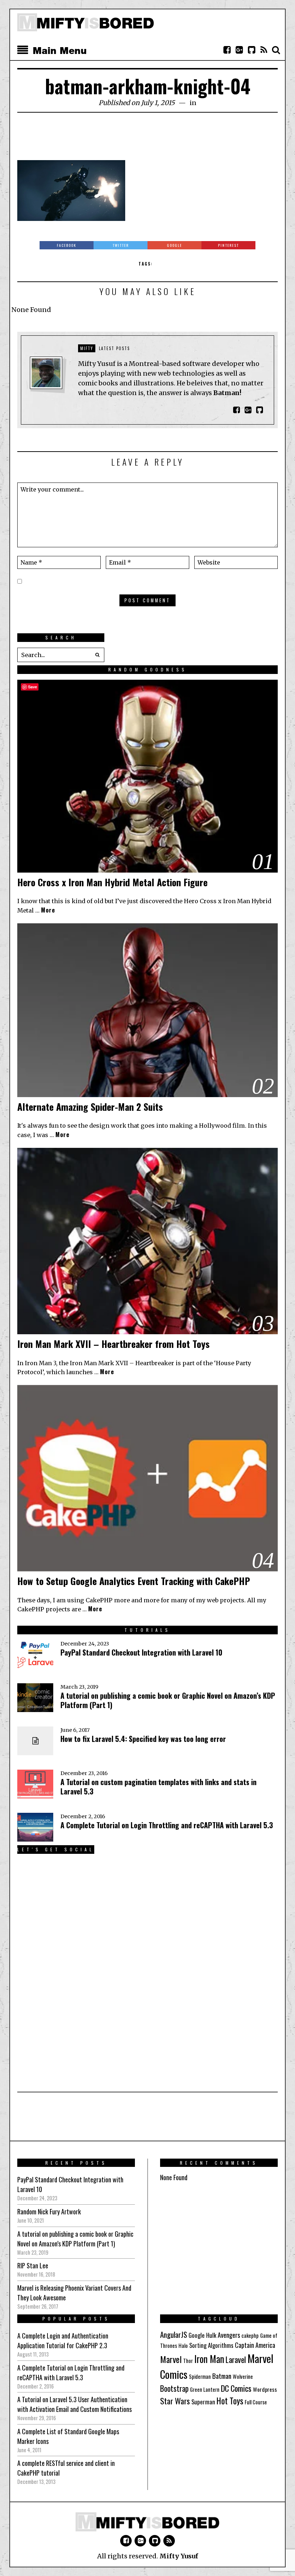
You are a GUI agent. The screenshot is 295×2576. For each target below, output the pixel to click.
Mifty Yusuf (179, 2556)
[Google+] (239, 50)
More (48, 910)
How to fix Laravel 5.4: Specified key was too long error (143, 1739)
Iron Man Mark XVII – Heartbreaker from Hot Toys (114, 1344)
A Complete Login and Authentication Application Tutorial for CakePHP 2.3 (63, 2340)
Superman (203, 2402)
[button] (97, 655)
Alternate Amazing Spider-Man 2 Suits (90, 1107)
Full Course (256, 2402)
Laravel (236, 2359)
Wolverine (243, 2376)
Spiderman (200, 2376)
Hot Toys (230, 2401)
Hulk (211, 2335)
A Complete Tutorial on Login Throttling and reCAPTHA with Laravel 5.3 (167, 1825)
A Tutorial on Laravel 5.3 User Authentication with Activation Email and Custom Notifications (74, 2404)
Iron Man (209, 2359)
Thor (188, 2361)
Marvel (171, 2359)
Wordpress (265, 2389)
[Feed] (264, 50)
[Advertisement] (148, 140)
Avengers (229, 2335)
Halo (183, 2346)
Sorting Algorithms (211, 2345)
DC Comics (236, 2388)
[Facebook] (227, 50)
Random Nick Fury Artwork (49, 2211)
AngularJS (174, 2334)
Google (197, 2335)
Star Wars (175, 2401)
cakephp (250, 2335)
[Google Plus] (140, 2541)
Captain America (255, 2345)
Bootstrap (174, 2388)
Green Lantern (205, 2389)
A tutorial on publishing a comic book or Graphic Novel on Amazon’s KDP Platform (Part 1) (168, 1700)
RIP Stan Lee (33, 2265)
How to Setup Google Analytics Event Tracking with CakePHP (134, 1581)
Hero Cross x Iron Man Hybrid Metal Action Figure (112, 882)
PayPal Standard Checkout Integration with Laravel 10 (141, 1652)
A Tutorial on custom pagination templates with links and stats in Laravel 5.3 (158, 1787)
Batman (222, 2376)
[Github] (251, 50)
